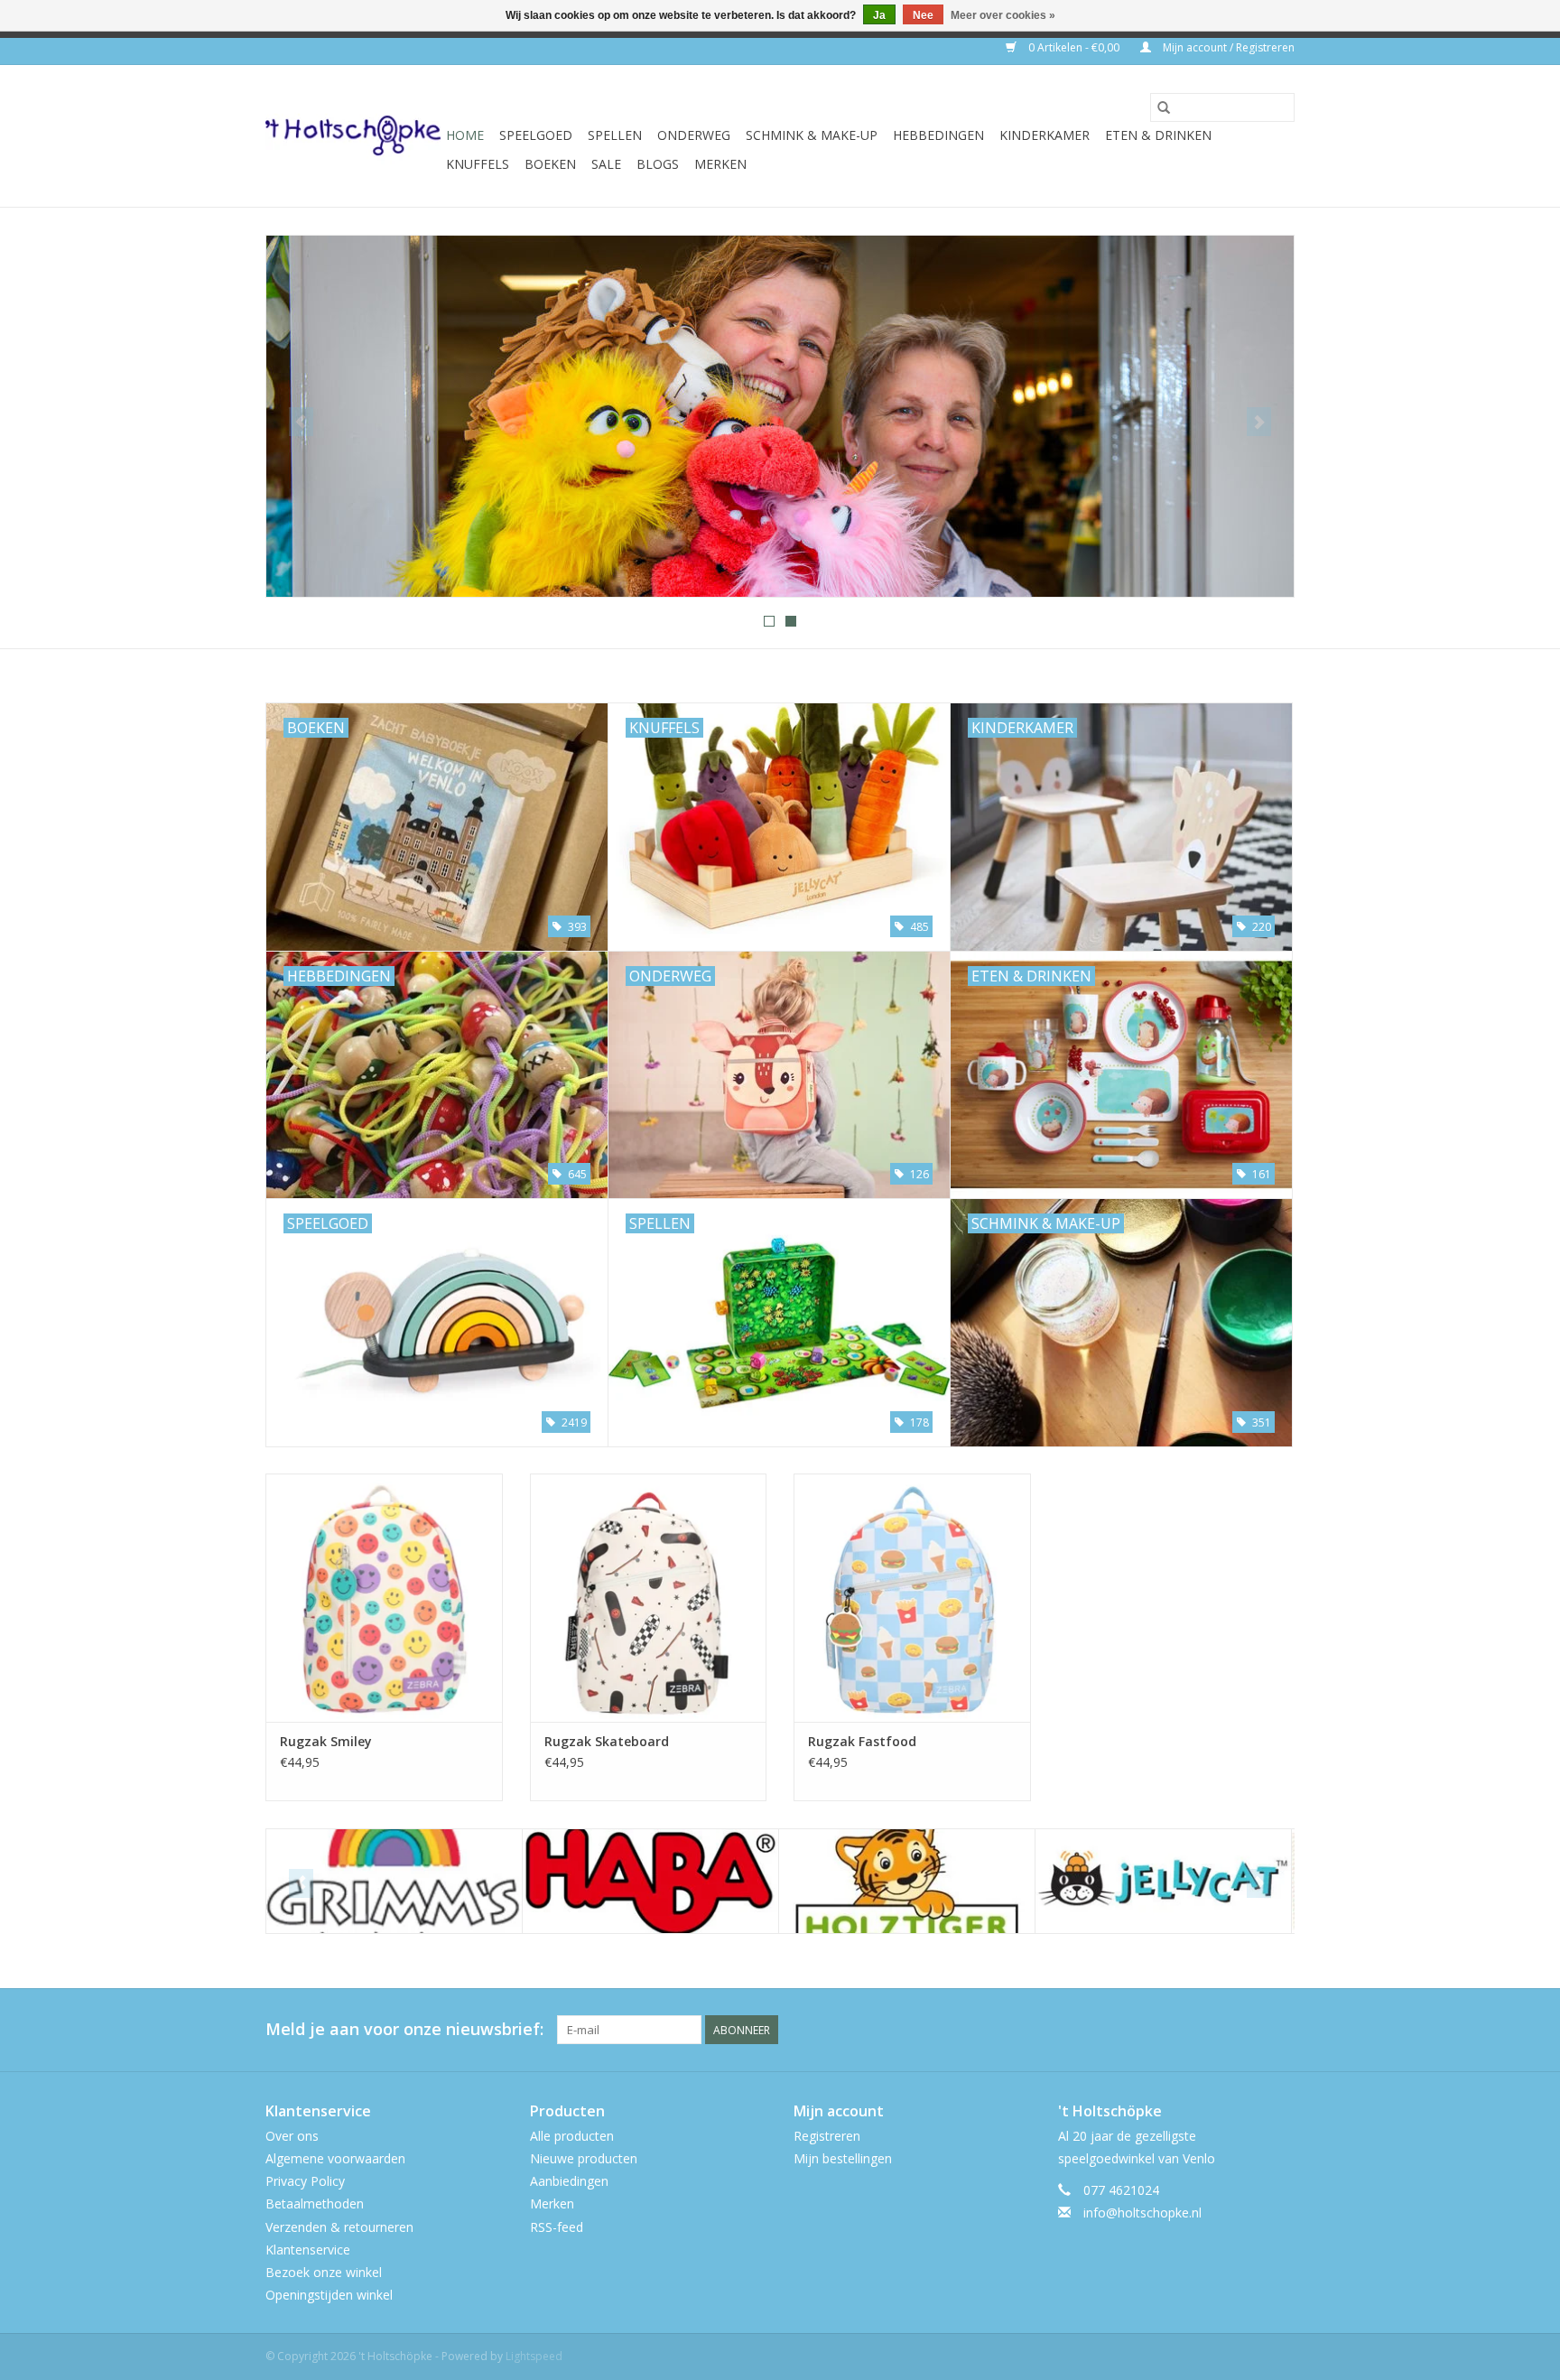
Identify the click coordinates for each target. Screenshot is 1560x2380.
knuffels (478, 164)
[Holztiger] (650, 1881)
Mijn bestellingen (843, 2158)
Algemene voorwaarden (335, 2158)
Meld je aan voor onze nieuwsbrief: (404, 2029)
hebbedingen (938, 135)
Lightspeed (534, 2356)
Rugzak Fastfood (862, 1741)
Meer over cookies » (1003, 15)
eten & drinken (1158, 135)
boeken (550, 164)
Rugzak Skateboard (607, 1741)
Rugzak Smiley (326, 1741)
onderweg (694, 135)
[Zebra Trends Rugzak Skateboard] (649, 1598)
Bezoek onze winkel (324, 2272)
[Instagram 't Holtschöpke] (1280, 2030)
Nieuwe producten (584, 2158)
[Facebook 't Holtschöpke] (1215, 2030)
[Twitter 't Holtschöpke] (1248, 2030)
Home (465, 135)
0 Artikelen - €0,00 (1074, 47)
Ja (879, 15)
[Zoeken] (1164, 107)
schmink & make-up (812, 135)
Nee (923, 15)
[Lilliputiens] (1163, 1881)
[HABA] (394, 1881)
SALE (606, 164)
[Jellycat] (907, 1881)
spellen (615, 135)
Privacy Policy (305, 2181)
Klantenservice (308, 2250)
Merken (720, 164)
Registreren (827, 2136)
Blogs (658, 164)
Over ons (292, 2136)
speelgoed (536, 135)
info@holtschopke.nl (1142, 2213)
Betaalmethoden (315, 2203)
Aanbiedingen (569, 2181)
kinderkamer (1045, 135)
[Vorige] (301, 422)
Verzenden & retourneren (339, 2227)
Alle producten (572, 2136)
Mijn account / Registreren (1227, 47)
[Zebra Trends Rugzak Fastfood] (912, 1598)
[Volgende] (1259, 422)
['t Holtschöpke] (353, 136)
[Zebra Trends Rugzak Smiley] (384, 1598)
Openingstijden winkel (329, 2295)
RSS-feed (557, 2227)
